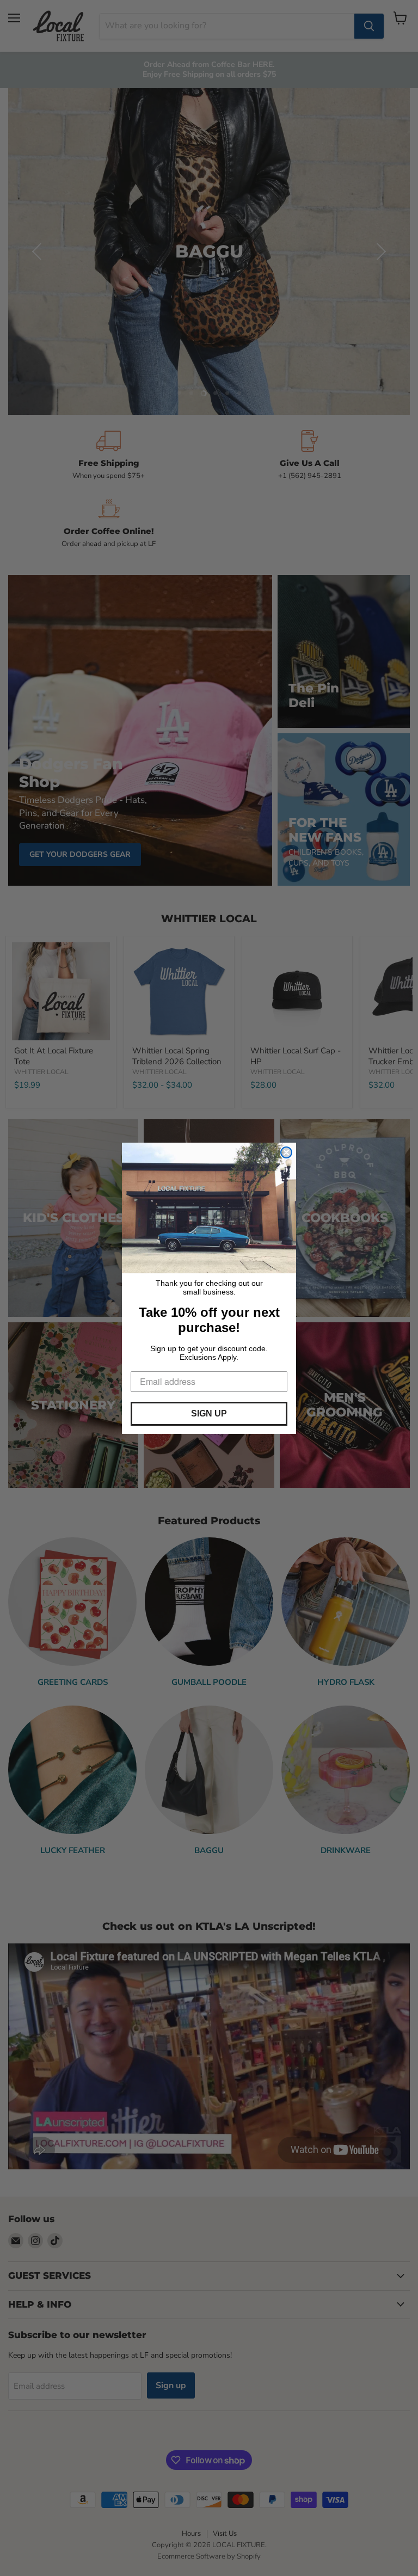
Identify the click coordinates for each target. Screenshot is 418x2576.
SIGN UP (209, 1413)
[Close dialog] (286, 1152)
